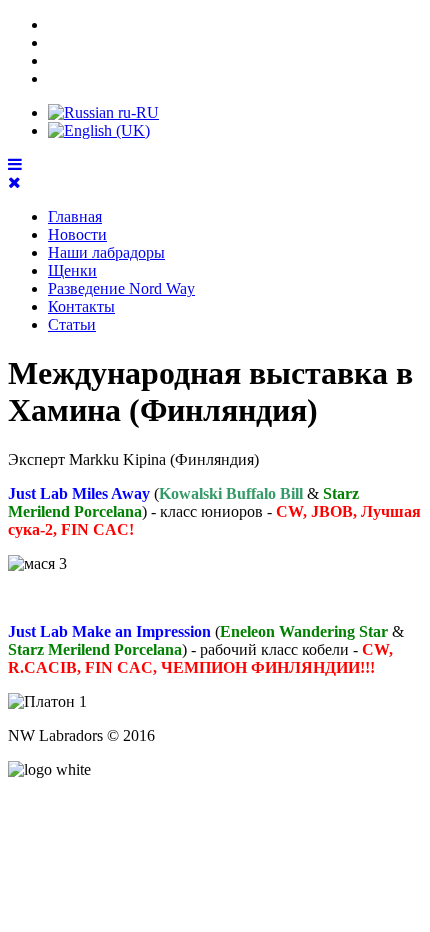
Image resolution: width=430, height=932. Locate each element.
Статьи (72, 324)
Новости (77, 234)
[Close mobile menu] (14, 182)
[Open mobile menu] (15, 164)
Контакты (81, 306)
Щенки (72, 270)
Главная (75, 216)
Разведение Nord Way (121, 288)
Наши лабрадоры (106, 252)
